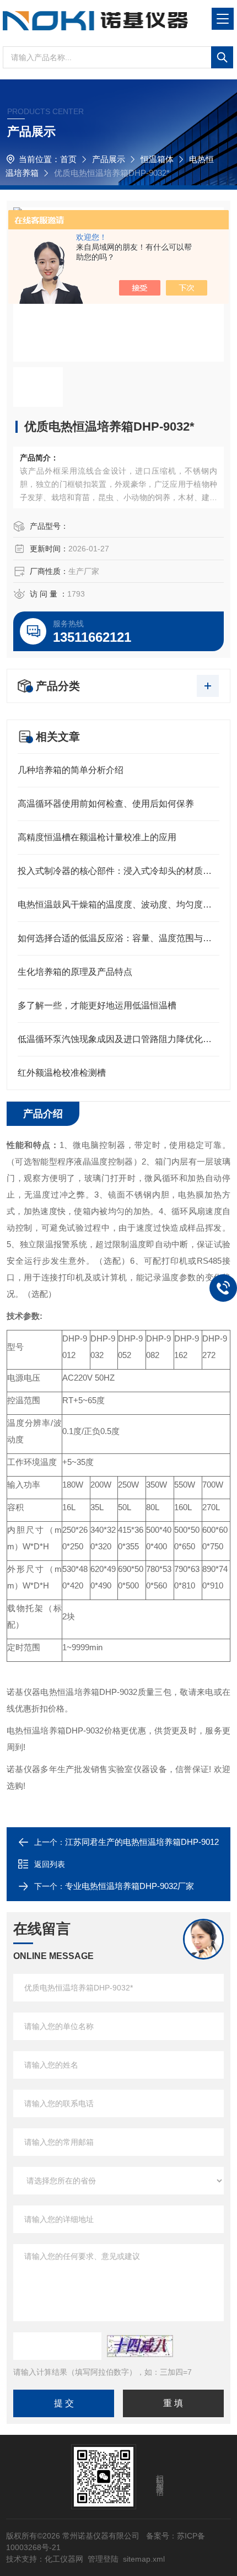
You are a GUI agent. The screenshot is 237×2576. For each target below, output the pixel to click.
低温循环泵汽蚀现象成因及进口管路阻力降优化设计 (118, 1039)
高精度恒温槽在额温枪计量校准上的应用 (97, 837)
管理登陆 (103, 2559)
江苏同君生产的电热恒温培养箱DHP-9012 (142, 1842)
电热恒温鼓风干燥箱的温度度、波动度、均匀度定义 (118, 905)
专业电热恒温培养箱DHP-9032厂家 (130, 1886)
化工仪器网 (64, 2559)
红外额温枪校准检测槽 (62, 1073)
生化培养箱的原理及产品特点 (75, 972)
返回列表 (50, 1864)
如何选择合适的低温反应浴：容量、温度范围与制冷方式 (118, 938)
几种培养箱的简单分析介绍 (71, 770)
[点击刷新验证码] (140, 2346)
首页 (68, 159)
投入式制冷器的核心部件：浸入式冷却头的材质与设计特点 (118, 871)
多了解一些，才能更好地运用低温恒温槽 (97, 1005)
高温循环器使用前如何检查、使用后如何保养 (106, 804)
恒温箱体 (157, 159)
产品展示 (109, 159)
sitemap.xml (144, 2559)
